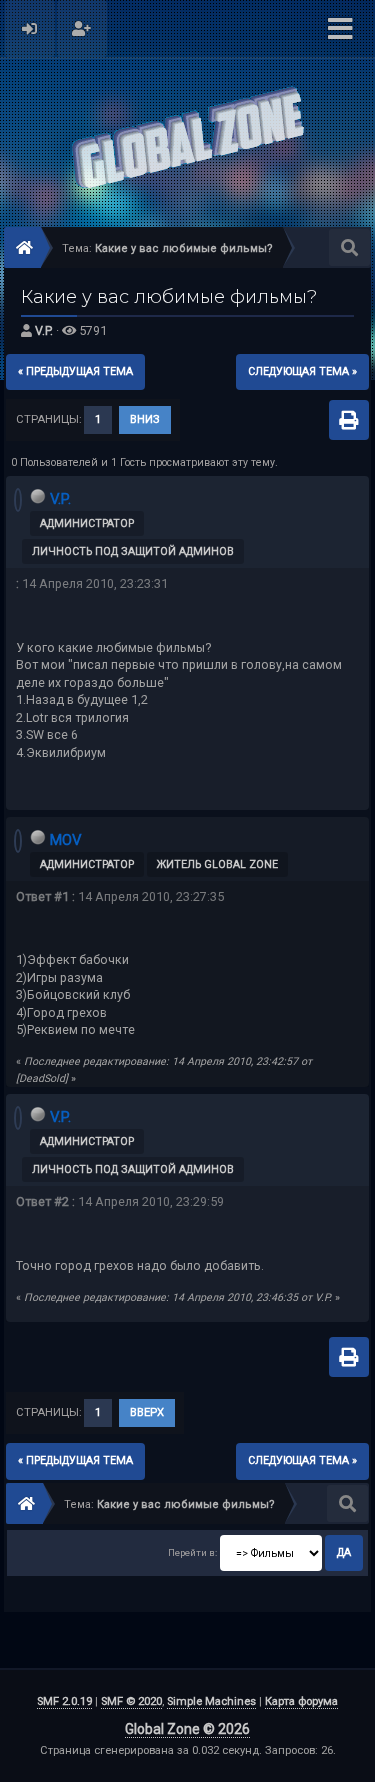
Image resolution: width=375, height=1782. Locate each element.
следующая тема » (302, 371)
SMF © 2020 (131, 1701)
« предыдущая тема (75, 371)
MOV (66, 840)
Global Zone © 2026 (187, 1729)
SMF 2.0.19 (64, 1701)
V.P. (44, 330)
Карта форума (301, 1701)
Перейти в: (192, 1552)
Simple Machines (211, 1701)
